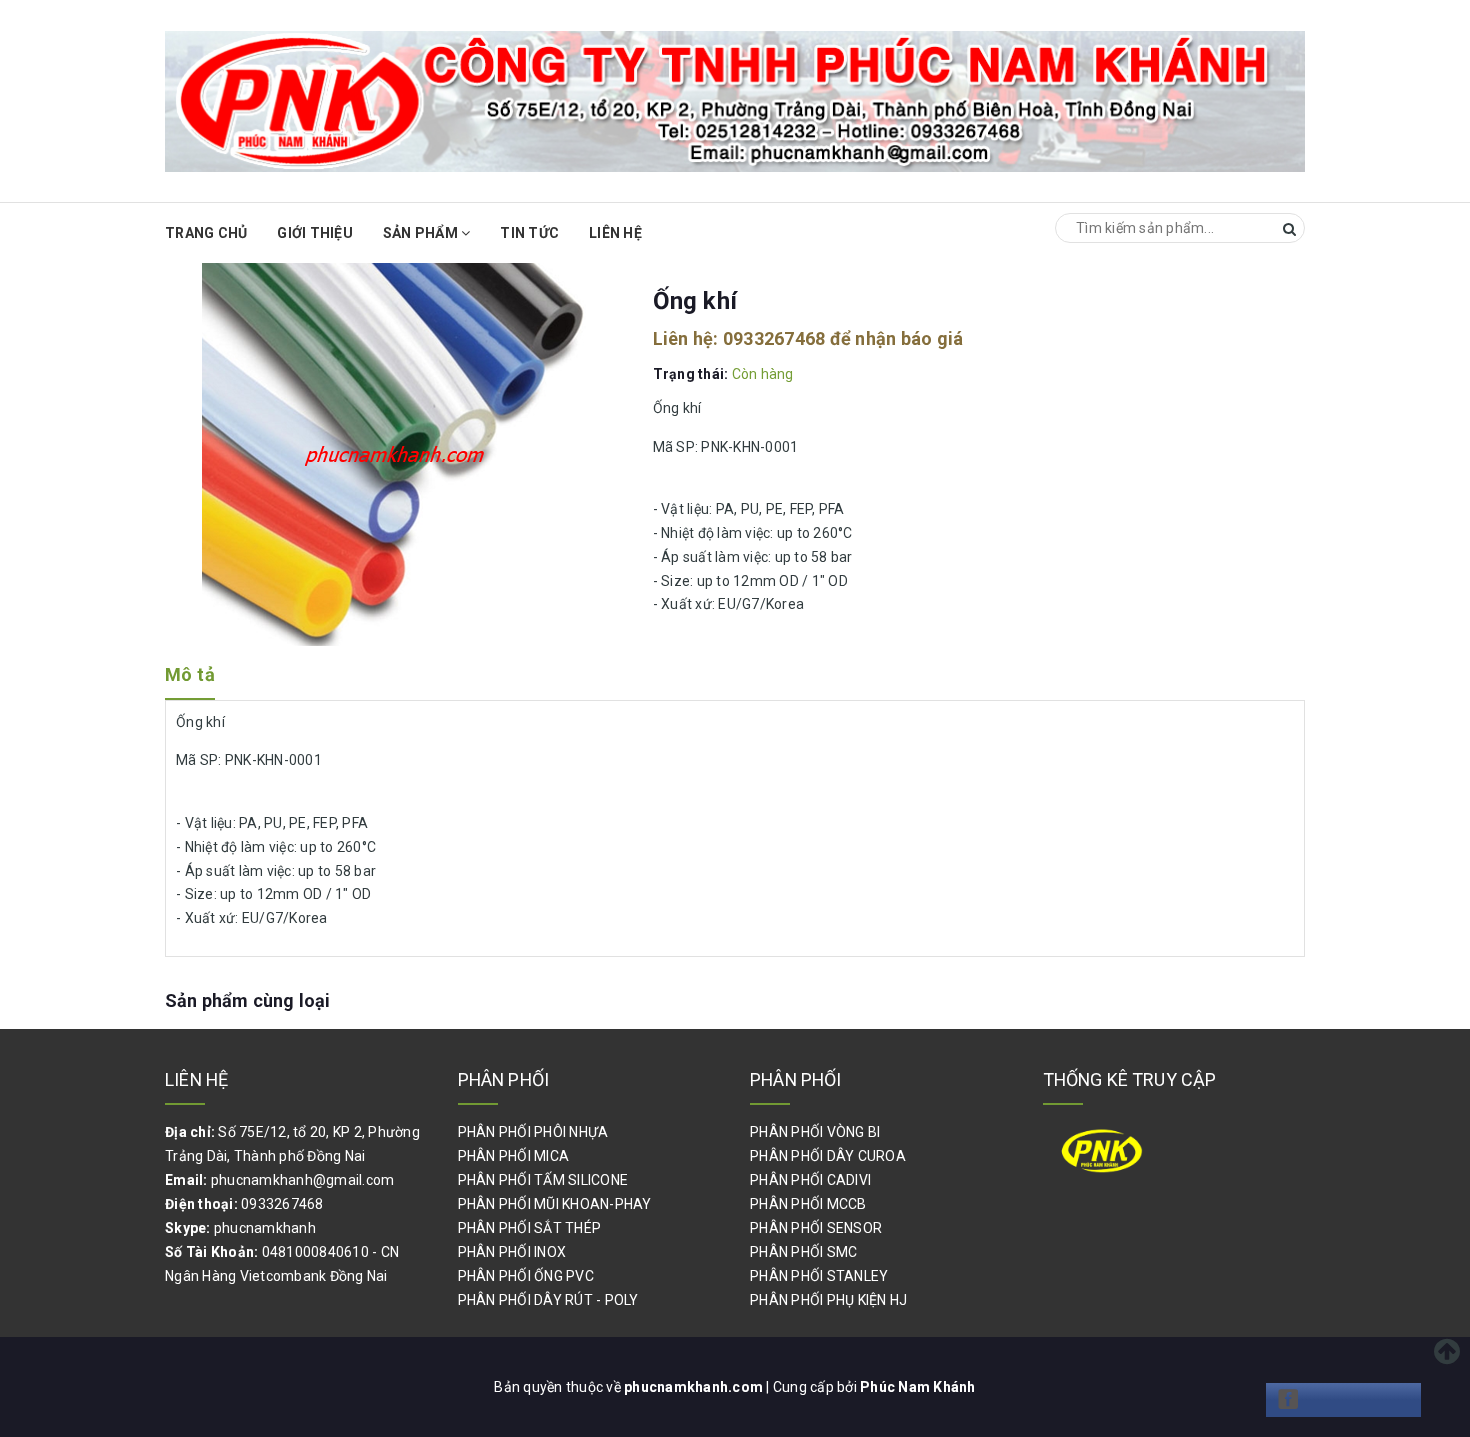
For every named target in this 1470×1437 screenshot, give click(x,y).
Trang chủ (206, 233)
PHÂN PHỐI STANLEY (819, 1276)
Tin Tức (529, 233)
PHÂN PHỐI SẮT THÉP (530, 1228)
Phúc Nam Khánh (918, 1387)
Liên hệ (615, 233)
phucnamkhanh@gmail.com (303, 1180)
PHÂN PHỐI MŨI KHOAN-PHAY (555, 1204)
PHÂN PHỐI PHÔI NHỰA (533, 1132)
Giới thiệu (315, 233)
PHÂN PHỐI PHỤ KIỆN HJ (828, 1300)
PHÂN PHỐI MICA (514, 1156)
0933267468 (774, 338)
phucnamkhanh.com (695, 1387)
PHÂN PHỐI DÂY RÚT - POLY (548, 1300)
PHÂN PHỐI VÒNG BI (815, 1132)
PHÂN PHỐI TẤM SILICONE (543, 1180)
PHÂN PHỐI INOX (512, 1252)
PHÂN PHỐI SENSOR (816, 1228)
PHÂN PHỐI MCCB (808, 1204)
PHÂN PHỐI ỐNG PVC (526, 1276)
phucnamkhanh (265, 1228)
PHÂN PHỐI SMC (803, 1252)
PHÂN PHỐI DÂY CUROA (828, 1156)
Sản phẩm (422, 233)
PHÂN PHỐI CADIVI (810, 1180)
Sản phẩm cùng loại (247, 1000)
